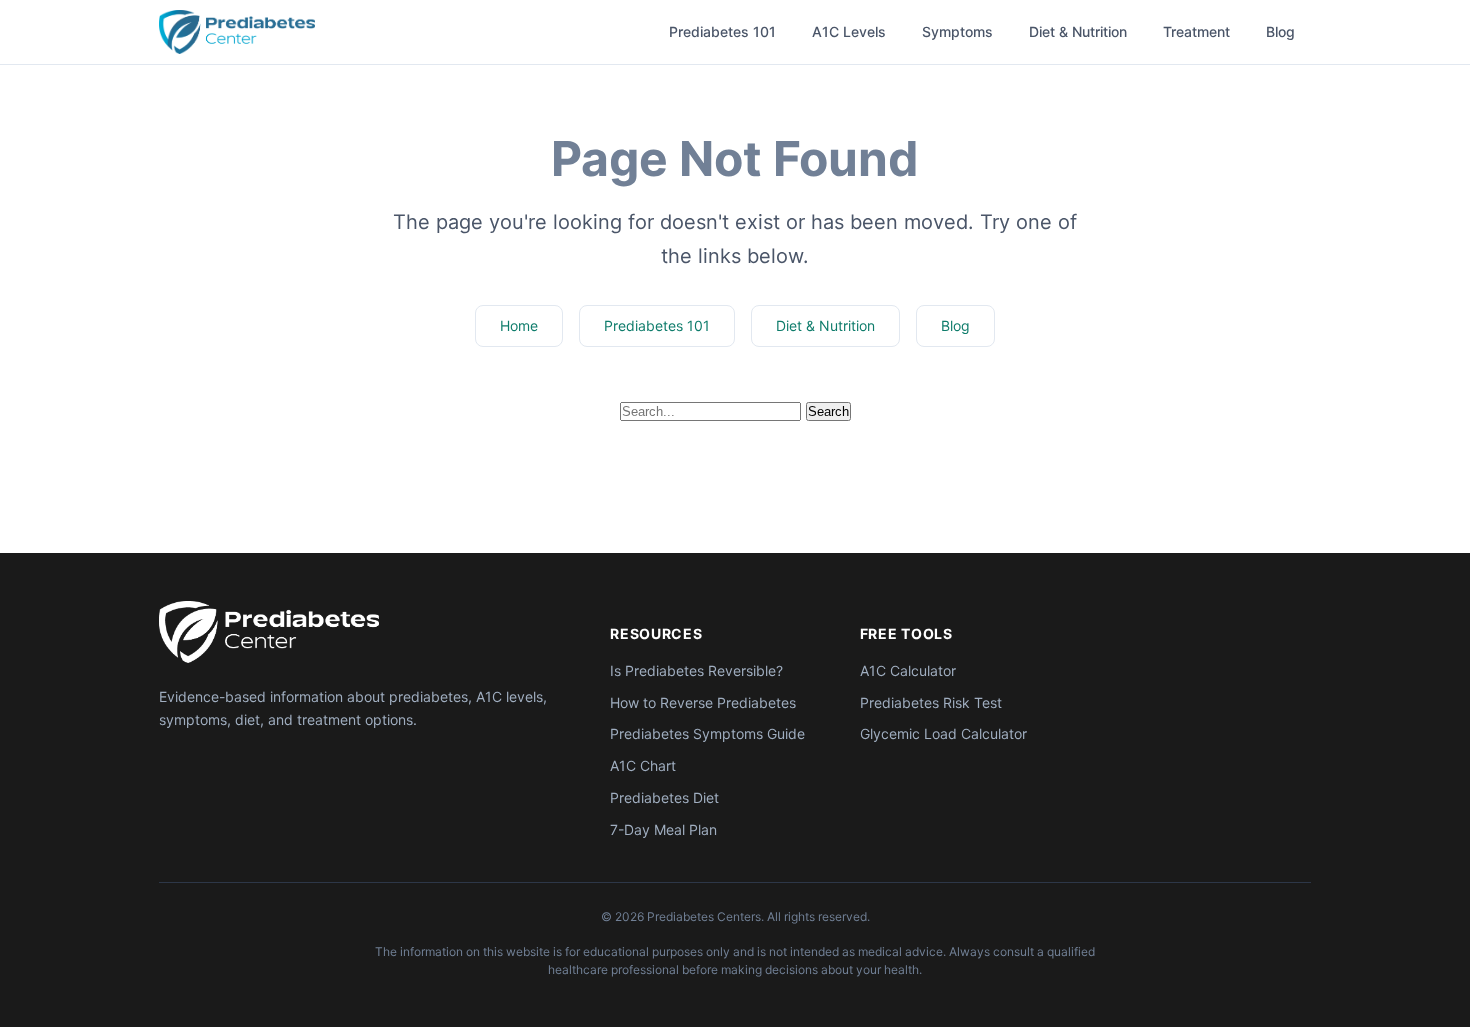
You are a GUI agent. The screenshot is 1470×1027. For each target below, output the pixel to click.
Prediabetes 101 (722, 31)
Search (828, 411)
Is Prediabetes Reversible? (696, 670)
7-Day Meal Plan (663, 829)
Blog (1280, 31)
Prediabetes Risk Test (931, 702)
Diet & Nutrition (1078, 31)
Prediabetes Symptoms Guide (707, 733)
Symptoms (957, 31)
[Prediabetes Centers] (269, 632)
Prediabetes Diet (664, 797)
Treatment (1196, 31)
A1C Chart (643, 765)
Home (519, 325)
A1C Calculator (908, 670)
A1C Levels (849, 31)
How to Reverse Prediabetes (703, 702)
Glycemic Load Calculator (943, 733)
